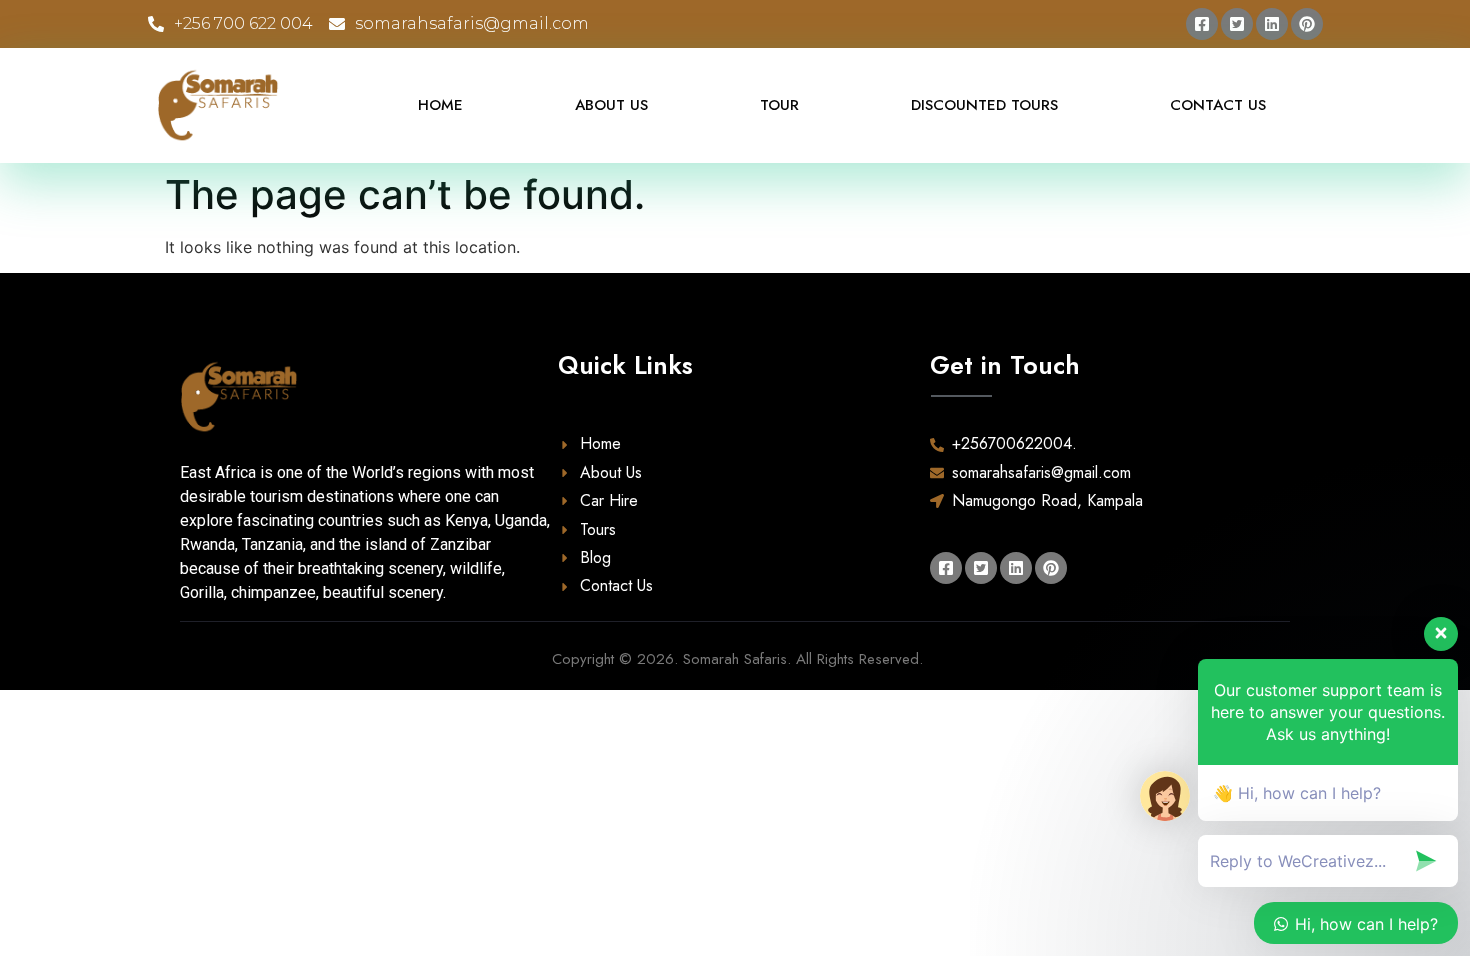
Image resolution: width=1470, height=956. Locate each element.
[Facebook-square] (1202, 24)
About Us (611, 105)
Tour (779, 105)
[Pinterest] (1307, 24)
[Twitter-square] (1237, 24)
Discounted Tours (984, 105)
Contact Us (1218, 105)
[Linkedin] (1272, 24)
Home (440, 105)
